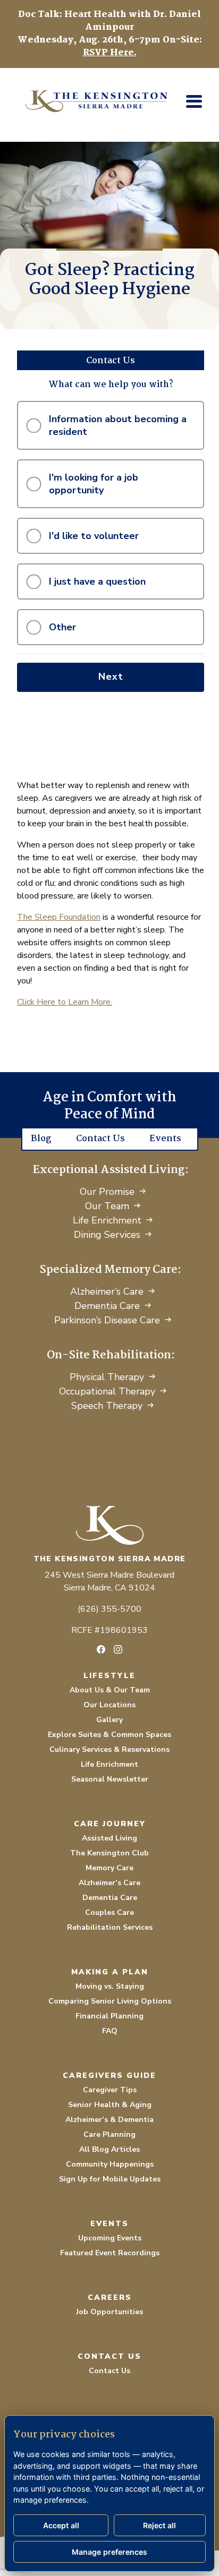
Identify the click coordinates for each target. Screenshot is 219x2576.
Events (165, 1139)
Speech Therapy (107, 1406)
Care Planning (109, 2134)
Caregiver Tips (110, 2090)
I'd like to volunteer (94, 536)
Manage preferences (109, 2552)
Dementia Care (107, 1306)
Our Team (107, 1206)
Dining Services (107, 1235)
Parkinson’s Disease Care (107, 1320)
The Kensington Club (109, 1853)
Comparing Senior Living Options (110, 2001)
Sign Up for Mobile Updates (110, 2179)
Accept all (61, 2525)
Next (111, 677)
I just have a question (97, 581)
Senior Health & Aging (110, 2105)
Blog (41, 1139)
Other (62, 627)
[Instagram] (118, 1649)
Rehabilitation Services (110, 1927)
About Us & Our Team (110, 1690)
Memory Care (109, 1868)
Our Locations (109, 1705)
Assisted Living (109, 1838)
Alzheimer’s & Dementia (109, 2120)
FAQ (110, 2031)
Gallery (109, 1720)
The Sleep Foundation (59, 917)
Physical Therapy (107, 1377)
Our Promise (107, 1192)
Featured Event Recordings (110, 2253)
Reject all (159, 2525)
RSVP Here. (110, 53)
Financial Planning (109, 2016)
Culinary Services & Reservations (109, 1749)
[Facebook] (101, 1649)
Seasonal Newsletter (110, 1779)
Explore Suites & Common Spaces (109, 1735)
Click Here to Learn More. (65, 1002)
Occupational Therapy (107, 1391)
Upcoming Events (110, 2238)
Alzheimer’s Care (107, 1291)
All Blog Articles (109, 2149)
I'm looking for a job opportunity (94, 484)
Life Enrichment (107, 1220)
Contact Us (100, 1139)
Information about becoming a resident (118, 425)
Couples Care (109, 1912)
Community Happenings (110, 2164)
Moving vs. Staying (110, 1986)
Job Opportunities (109, 2312)
